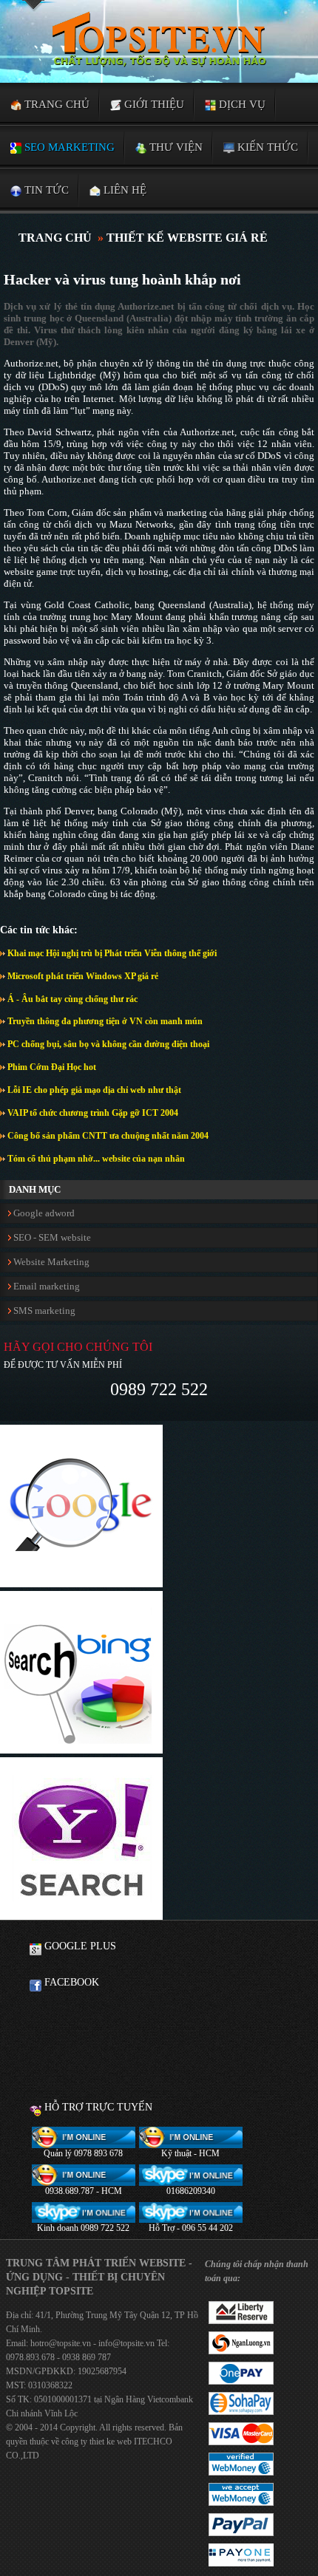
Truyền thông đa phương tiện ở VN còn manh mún (104, 1021)
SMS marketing (43, 1311)
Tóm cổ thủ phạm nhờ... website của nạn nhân (95, 1159)
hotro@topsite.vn (61, 2343)
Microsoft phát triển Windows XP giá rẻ (82, 976)
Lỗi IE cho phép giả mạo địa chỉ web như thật (93, 1090)
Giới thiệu (153, 104)
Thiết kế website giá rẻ (187, 238)
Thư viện (175, 147)
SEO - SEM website (51, 1237)
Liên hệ (124, 190)
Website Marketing (50, 1262)
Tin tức (45, 190)
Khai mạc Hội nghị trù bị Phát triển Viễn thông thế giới (111, 953)
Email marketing (45, 1286)
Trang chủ (55, 104)
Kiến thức (266, 147)
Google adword (43, 1213)
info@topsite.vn (125, 2343)
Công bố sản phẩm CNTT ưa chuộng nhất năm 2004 (107, 1136)
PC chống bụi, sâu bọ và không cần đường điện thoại (107, 1044)
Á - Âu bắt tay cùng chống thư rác (71, 999)
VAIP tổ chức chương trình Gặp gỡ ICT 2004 (92, 1113)
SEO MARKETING (68, 147)
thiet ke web (111, 2442)
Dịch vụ (241, 104)
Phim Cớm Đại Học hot (51, 1067)
